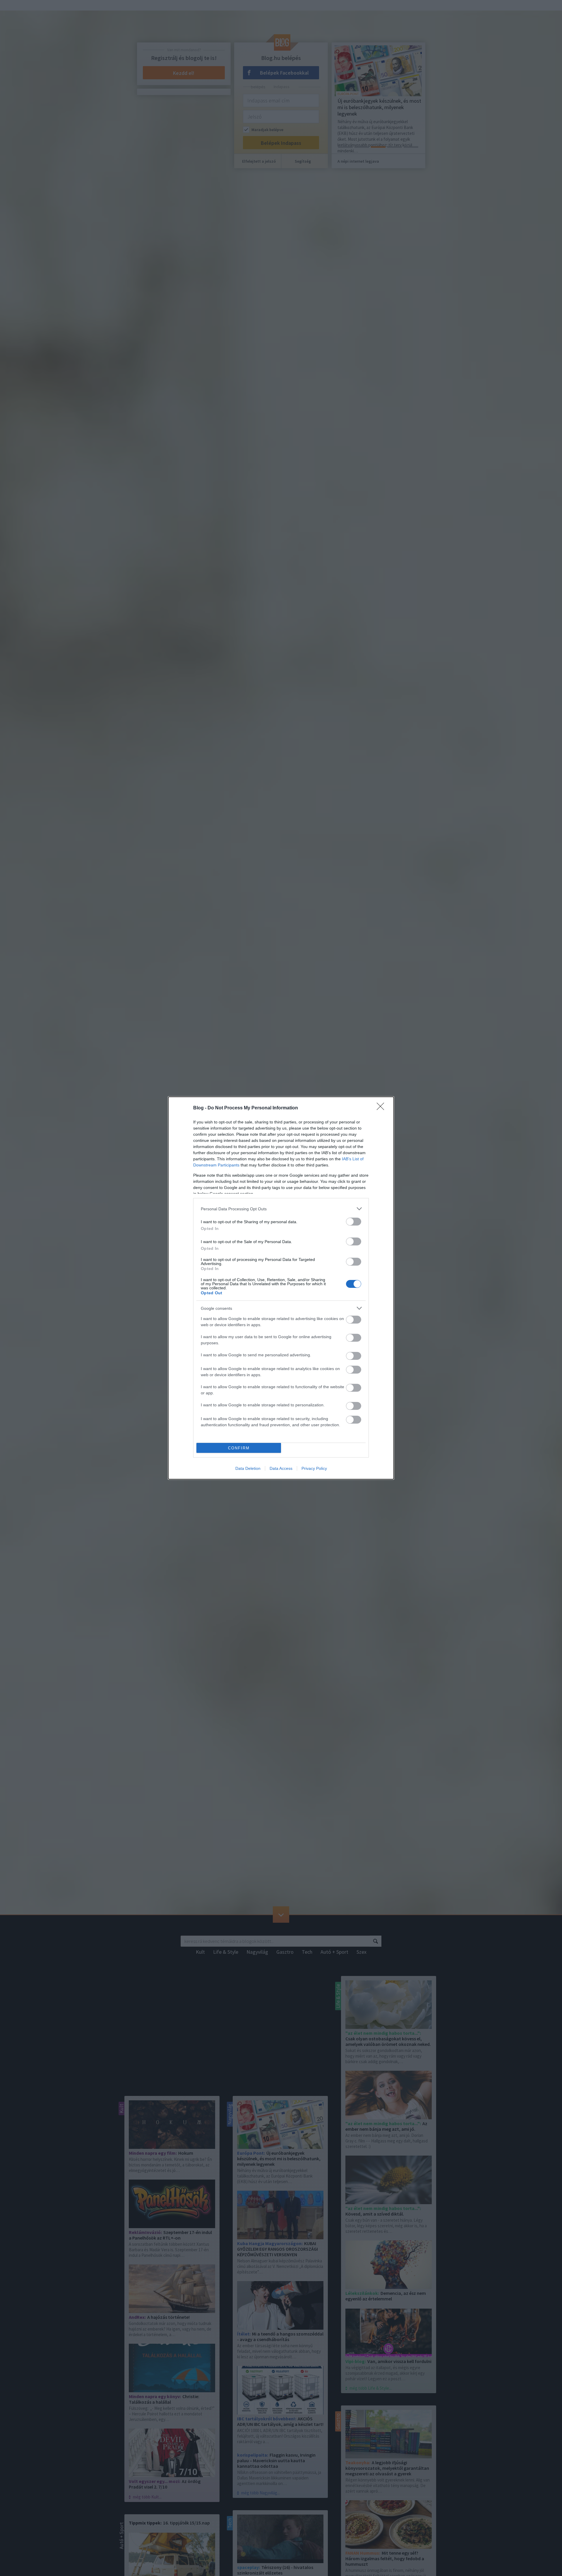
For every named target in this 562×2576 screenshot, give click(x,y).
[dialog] (281, 1288)
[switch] (354, 1222)
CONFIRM (239, 1448)
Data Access (281, 1468)
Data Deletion (248, 1468)
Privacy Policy (314, 1468)
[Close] (382, 1108)
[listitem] (281, 1209)
